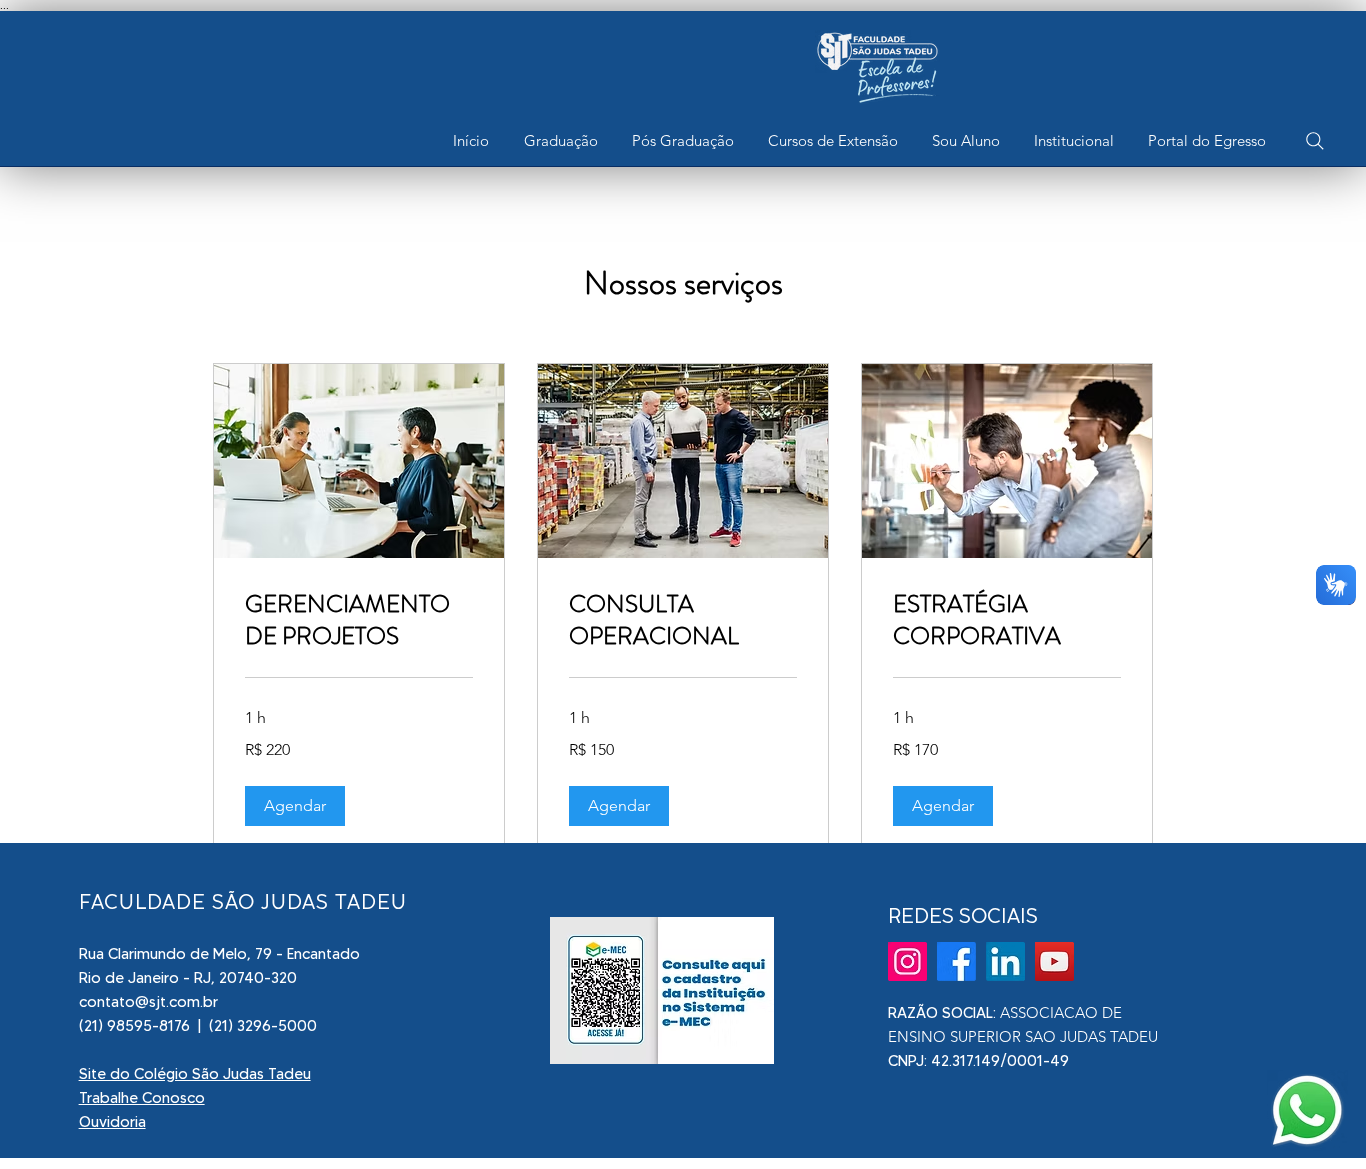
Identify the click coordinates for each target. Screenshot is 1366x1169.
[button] (560, 141)
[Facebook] (956, 961)
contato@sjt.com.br (148, 1002)
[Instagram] (907, 961)
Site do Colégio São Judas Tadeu (195, 1074)
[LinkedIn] (1005, 961)
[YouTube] (1054, 961)
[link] (359, 621)
